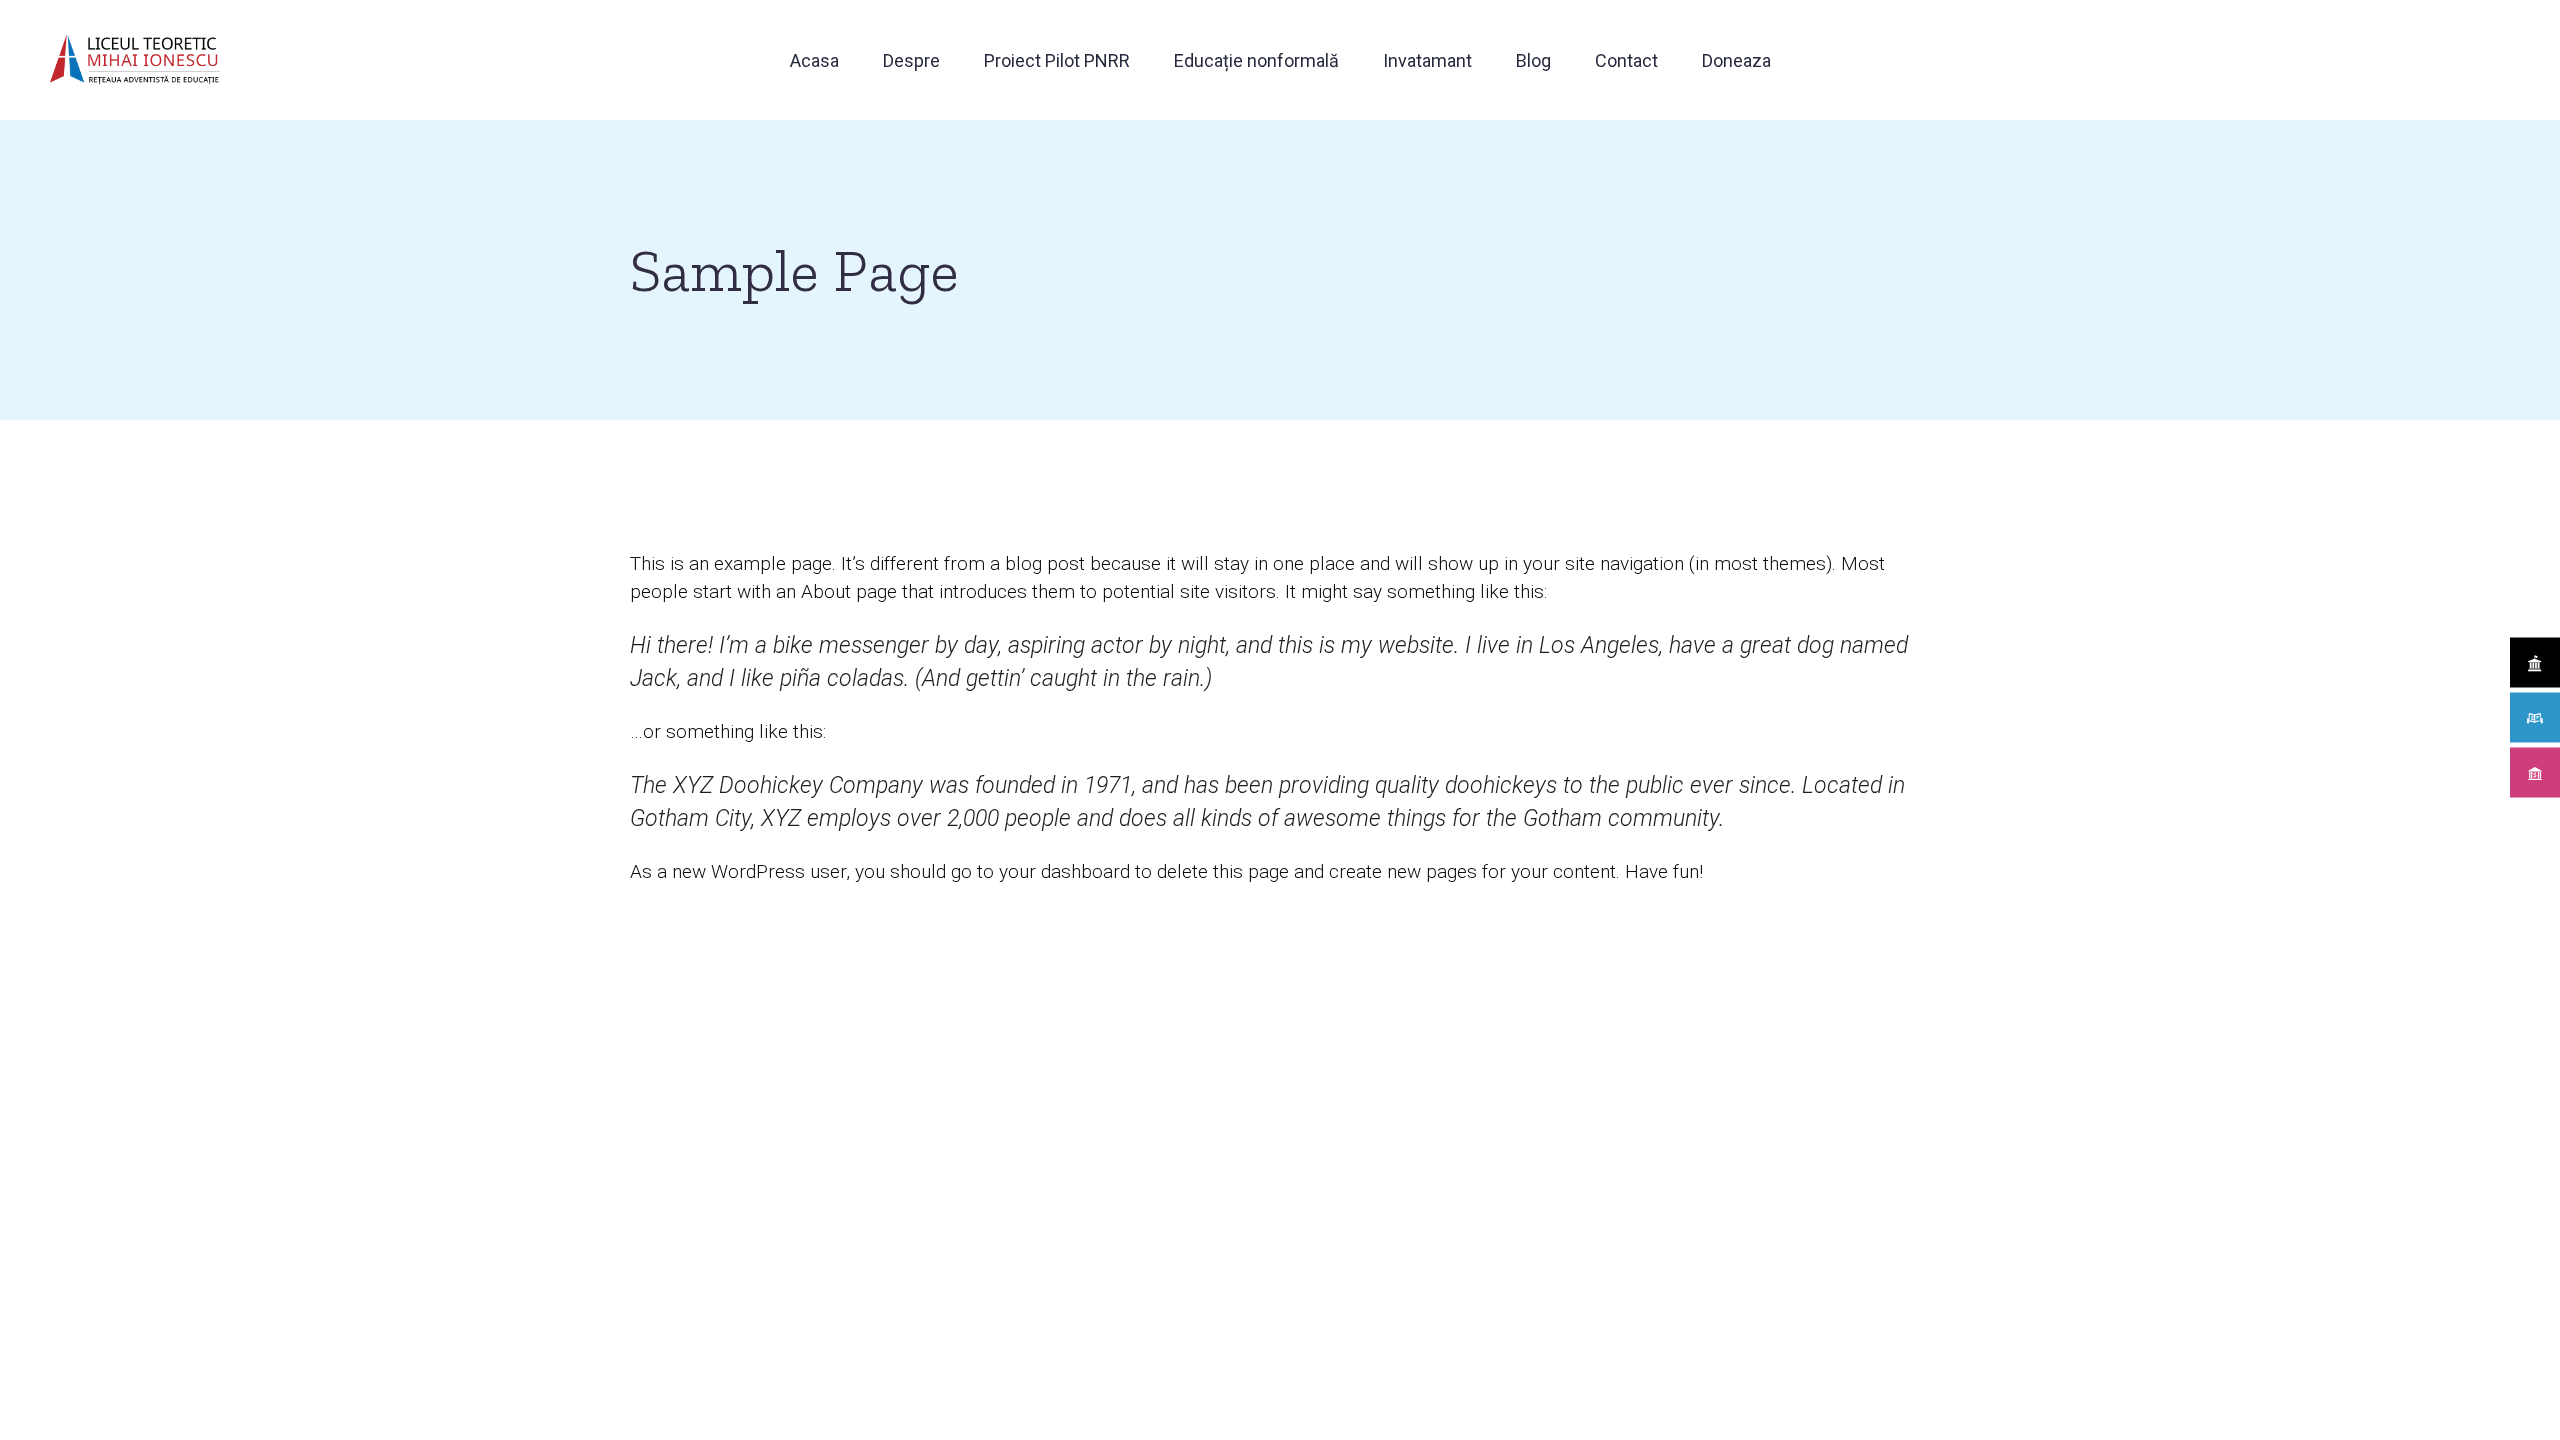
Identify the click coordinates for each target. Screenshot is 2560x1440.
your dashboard (1064, 871)
